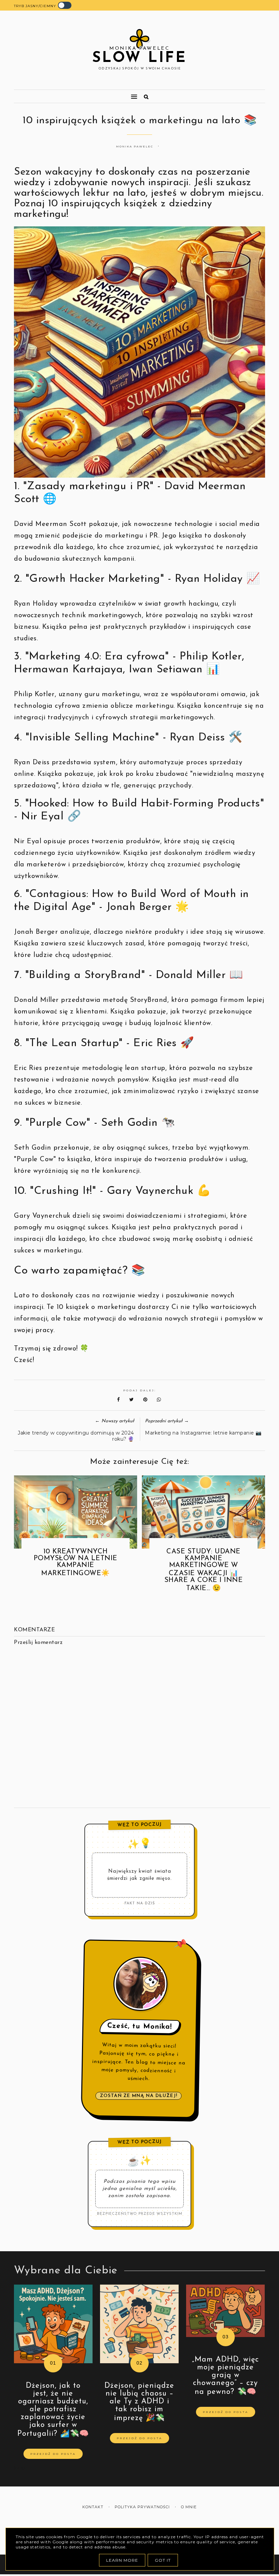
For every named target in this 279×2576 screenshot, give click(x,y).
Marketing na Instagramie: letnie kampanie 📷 (203, 1433)
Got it (163, 2560)
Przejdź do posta (53, 2454)
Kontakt (93, 2507)
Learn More (122, 2560)
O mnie (189, 2507)
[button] (73, 94)
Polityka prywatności (142, 2507)
